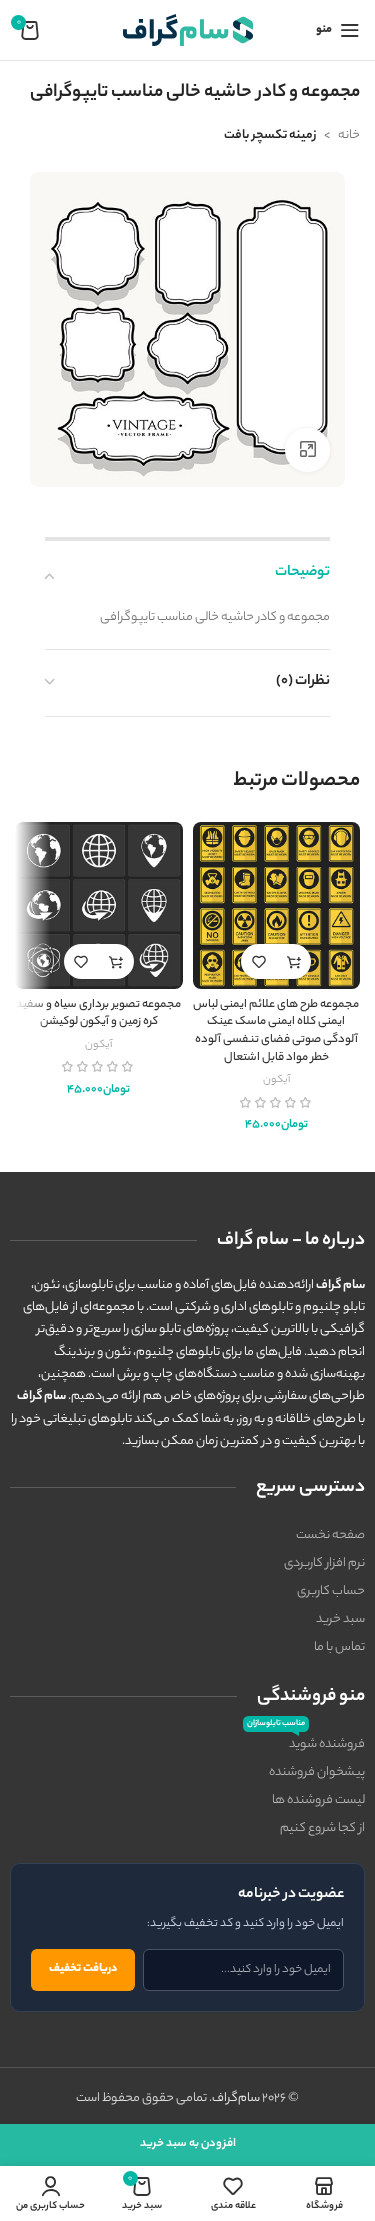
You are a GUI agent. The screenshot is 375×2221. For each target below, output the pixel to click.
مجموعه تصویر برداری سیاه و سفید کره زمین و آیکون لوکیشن (98, 1014)
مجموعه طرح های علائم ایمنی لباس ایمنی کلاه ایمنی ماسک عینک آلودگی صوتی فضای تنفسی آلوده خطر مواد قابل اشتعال (276, 1032)
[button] (293, 961)
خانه (349, 135)
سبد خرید (340, 1619)
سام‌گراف (236, 2098)
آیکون (276, 1080)
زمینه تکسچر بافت (270, 135)
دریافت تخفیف (83, 1969)
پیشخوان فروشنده (317, 1772)
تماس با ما (339, 1647)
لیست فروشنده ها (318, 1800)
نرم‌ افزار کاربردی (324, 1563)
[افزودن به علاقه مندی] (258, 961)
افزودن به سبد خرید (188, 2144)
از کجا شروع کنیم (322, 1828)
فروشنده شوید (306, 1743)
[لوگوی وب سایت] (188, 29)
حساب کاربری (331, 1591)
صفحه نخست (330, 1535)
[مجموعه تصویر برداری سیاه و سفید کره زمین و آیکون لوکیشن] (99, 906)
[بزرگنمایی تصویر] (307, 450)
